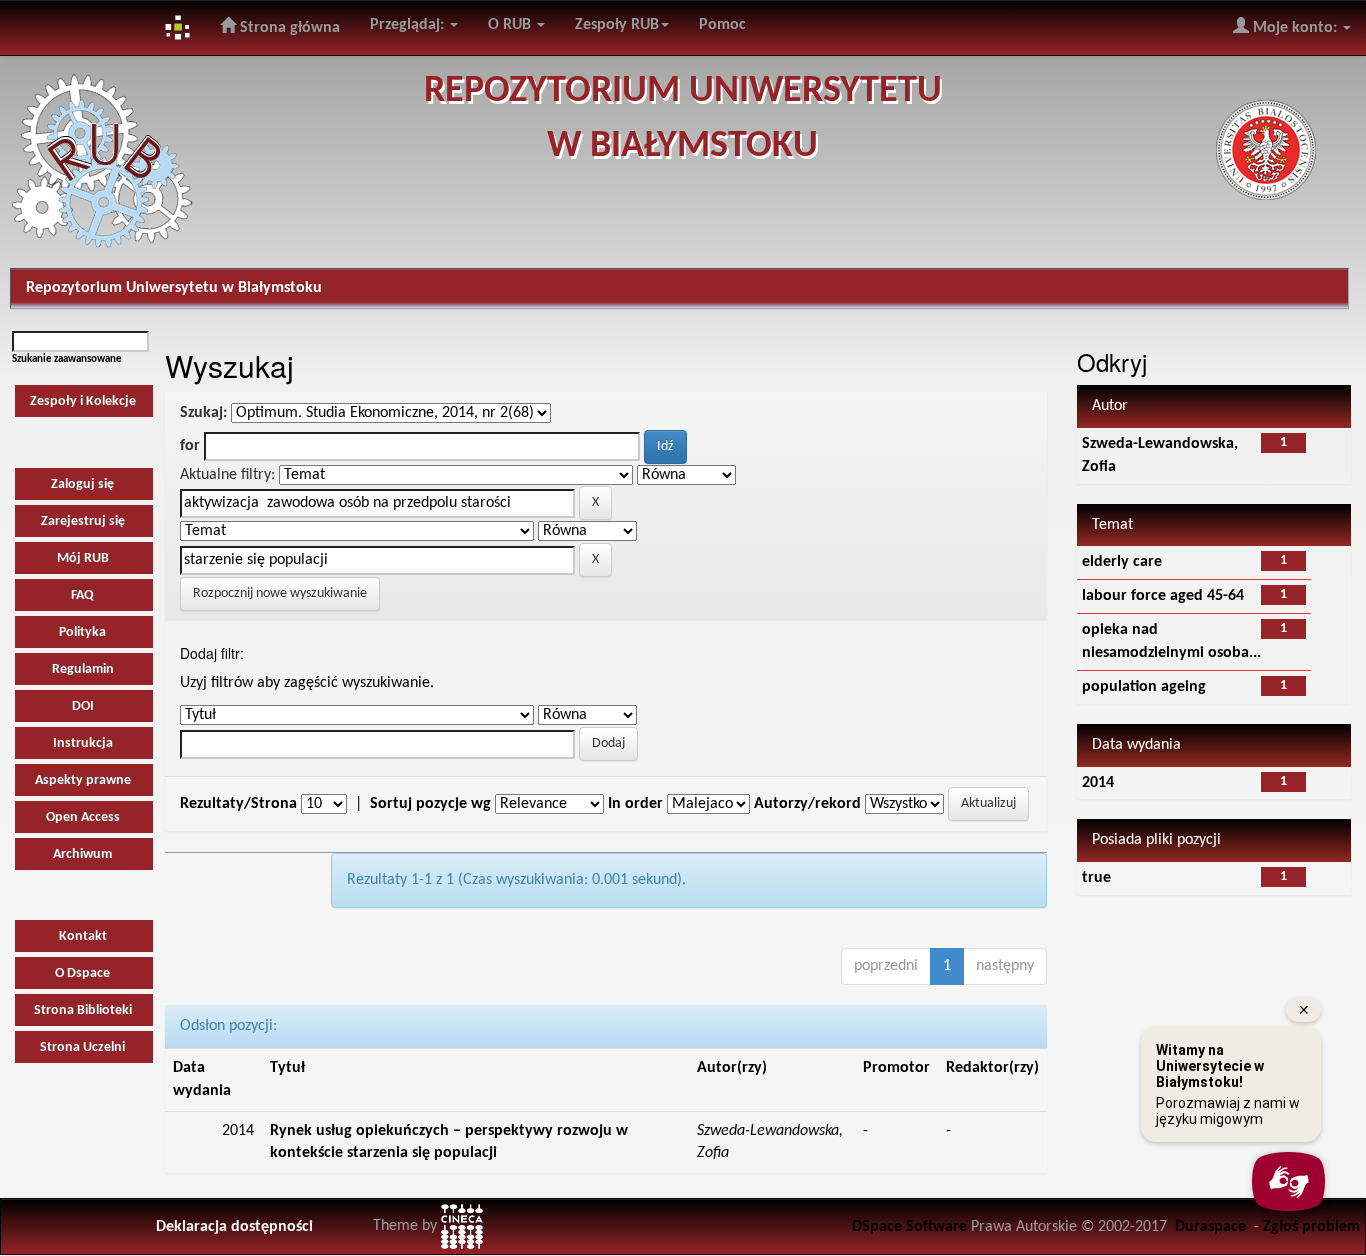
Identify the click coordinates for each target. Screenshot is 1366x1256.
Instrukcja (83, 743)
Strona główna (288, 28)
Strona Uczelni (82, 1047)
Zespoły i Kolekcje (83, 401)
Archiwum (82, 854)
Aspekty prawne (83, 780)
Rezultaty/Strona (238, 804)
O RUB (511, 25)
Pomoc (722, 25)
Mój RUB (83, 558)
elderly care (1122, 562)
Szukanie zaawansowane (67, 359)
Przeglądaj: (409, 25)
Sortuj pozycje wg (430, 804)
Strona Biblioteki (83, 1010)
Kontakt (83, 936)
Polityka (82, 632)
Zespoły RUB (617, 25)
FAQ (82, 595)
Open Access (83, 817)
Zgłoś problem (1311, 1227)
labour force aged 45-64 (1163, 596)
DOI (83, 706)
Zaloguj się (82, 484)
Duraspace (1210, 1227)
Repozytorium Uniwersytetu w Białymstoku (174, 288)
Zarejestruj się (83, 521)
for (190, 446)
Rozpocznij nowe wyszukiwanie (280, 593)
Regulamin (83, 669)
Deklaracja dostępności (234, 1227)
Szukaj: (203, 413)
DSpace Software (909, 1227)
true (1096, 878)
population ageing (1144, 687)
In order (635, 804)
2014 (1098, 783)
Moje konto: (1295, 28)
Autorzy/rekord (807, 804)
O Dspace (82, 973)
